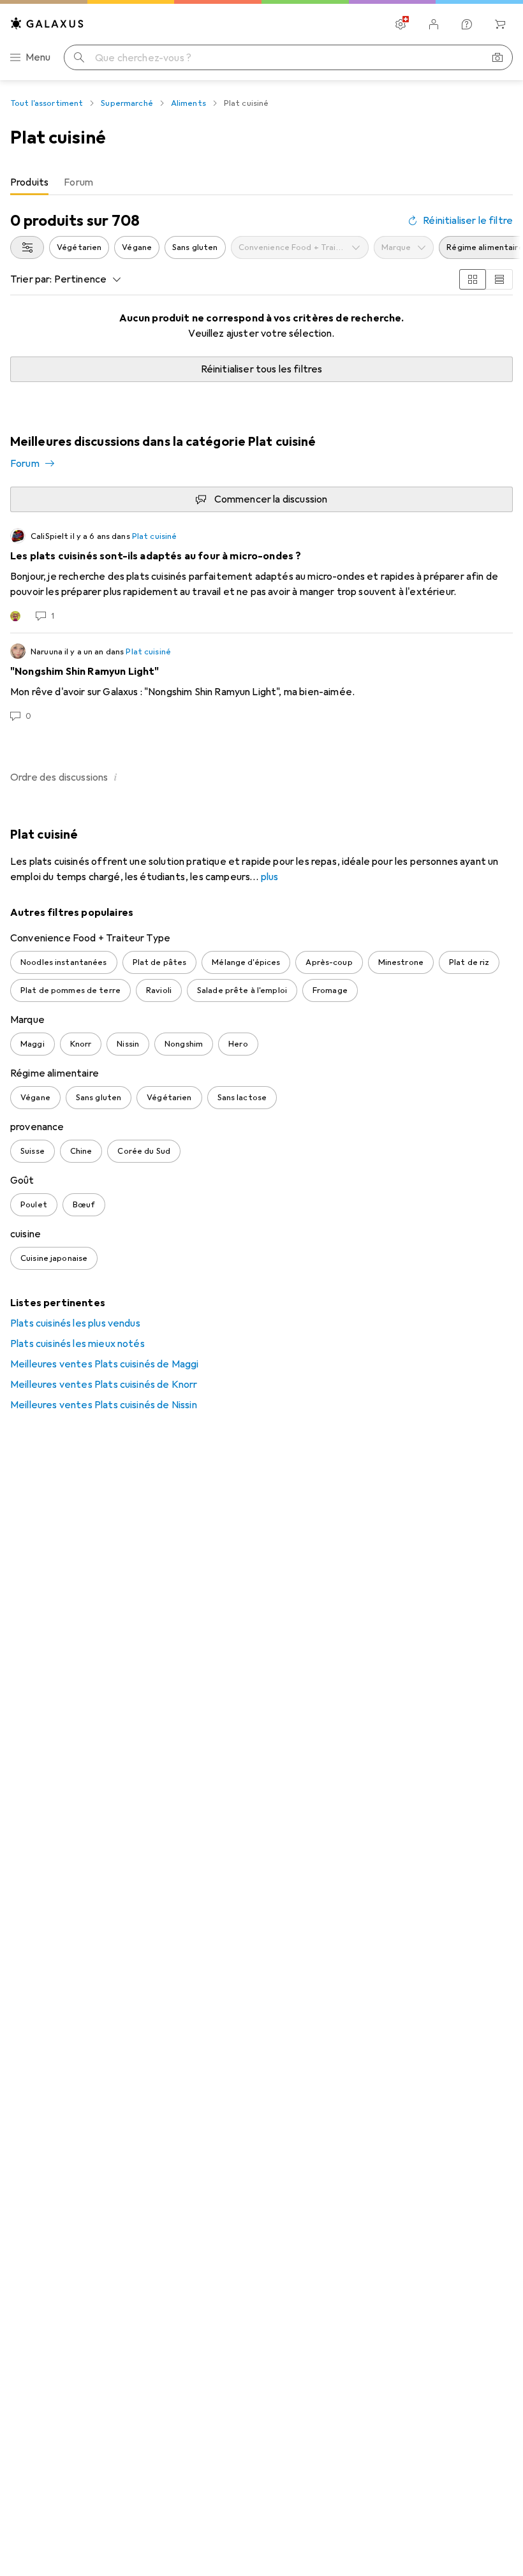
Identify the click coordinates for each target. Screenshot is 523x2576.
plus (270, 877)
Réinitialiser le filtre (468, 221)
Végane (137, 247)
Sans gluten (195, 247)
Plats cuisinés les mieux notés (77, 1344)
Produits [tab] (29, 182)
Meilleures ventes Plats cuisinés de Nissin (104, 1405)
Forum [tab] (78, 182)
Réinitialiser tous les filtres (262, 369)
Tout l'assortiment (47, 103)
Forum (25, 464)
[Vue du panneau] (473, 279)
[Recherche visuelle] (497, 57)
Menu (38, 57)
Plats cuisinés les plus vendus (75, 1323)
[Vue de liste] (499, 279)
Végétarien (79, 247)
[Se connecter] (434, 24)
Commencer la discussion (271, 499)
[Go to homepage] (47, 23)
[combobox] (27, 247)
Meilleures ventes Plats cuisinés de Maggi (105, 1364)
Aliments (188, 103)
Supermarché (127, 103)
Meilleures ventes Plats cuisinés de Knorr (104, 1385)
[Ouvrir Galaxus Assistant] (467, 24)
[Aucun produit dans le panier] (500, 24)
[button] (115, 777)
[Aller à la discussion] (261, 575)
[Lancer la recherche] (79, 57)
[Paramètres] (401, 24)
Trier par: (31, 279)
